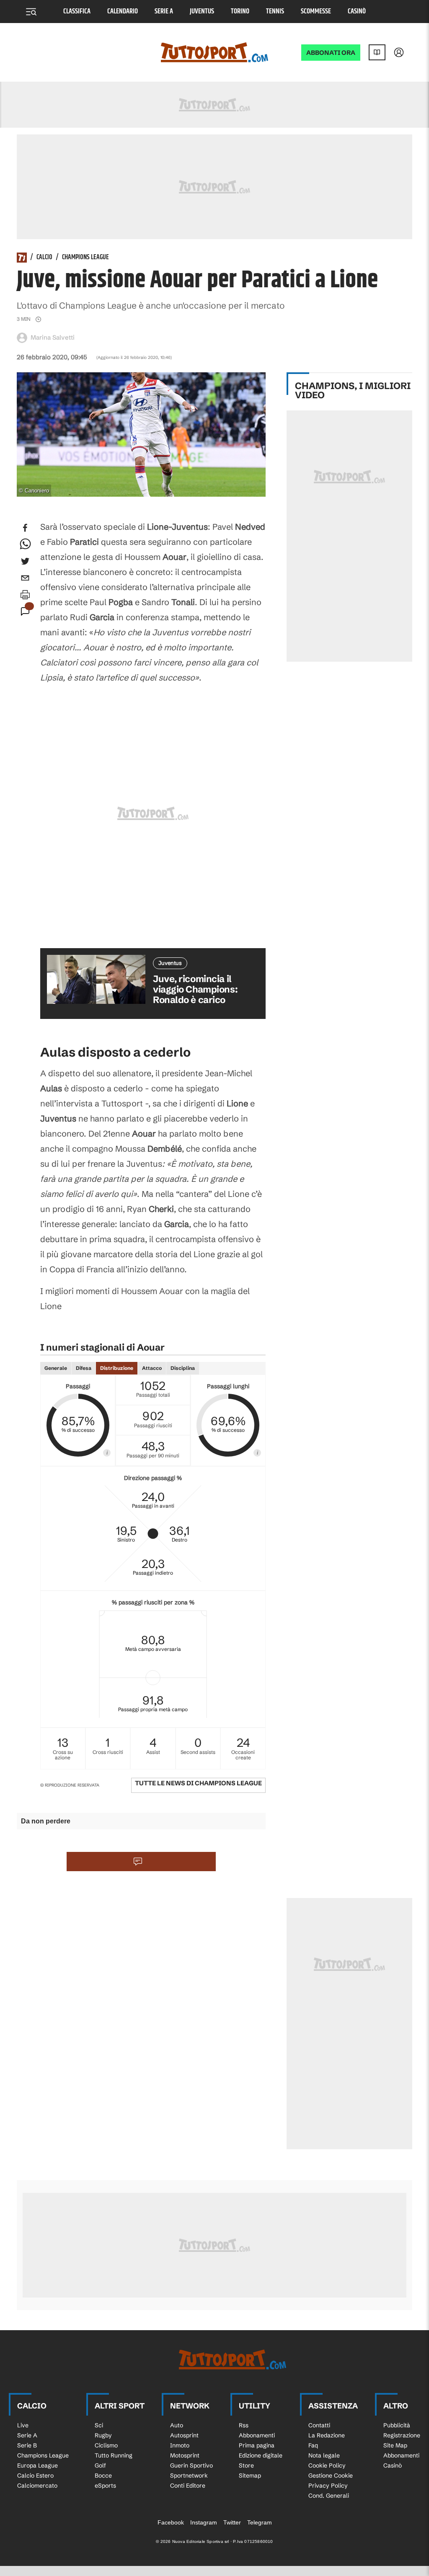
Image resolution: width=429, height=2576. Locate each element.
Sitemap (250, 2475)
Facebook (171, 2522)
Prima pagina (257, 2445)
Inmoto (180, 2445)
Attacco (152, 1368)
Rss (244, 2425)
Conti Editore (188, 2486)
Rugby (103, 2435)
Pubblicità (397, 2425)
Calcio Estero (35, 2475)
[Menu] (31, 12)
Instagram (204, 2522)
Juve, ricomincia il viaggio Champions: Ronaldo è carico (195, 990)
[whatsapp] (25, 544)
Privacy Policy (328, 2486)
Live (23, 2425)
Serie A (164, 12)
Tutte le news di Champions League (198, 1783)
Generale (56, 1368)
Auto (177, 2425)
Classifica (77, 12)
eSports (105, 2486)
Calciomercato (37, 2486)
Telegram (260, 2522)
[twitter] (25, 561)
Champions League (85, 258)
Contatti (319, 2425)
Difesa (84, 1368)
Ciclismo (106, 2445)
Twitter (232, 2522)
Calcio (44, 258)
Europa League (37, 2465)
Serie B (27, 2445)
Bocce (103, 2475)
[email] (25, 578)
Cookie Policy (327, 2465)
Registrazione (402, 2435)
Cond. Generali (329, 2496)
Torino (240, 12)
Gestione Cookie (331, 2475)
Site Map (395, 2445)
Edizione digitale (261, 2455)
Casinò (357, 12)
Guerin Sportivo (191, 2465)
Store (246, 2465)
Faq (313, 2445)
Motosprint (185, 2455)
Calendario (123, 12)
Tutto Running (114, 2455)
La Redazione (327, 2435)
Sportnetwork (189, 2475)
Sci (99, 2425)
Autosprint (184, 2435)
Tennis (275, 12)
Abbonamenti (257, 2435)
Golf (100, 2465)
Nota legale (324, 2455)
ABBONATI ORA (331, 53)
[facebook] (25, 528)
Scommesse (316, 12)
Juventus (202, 12)
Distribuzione (117, 1368)
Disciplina (183, 1368)
